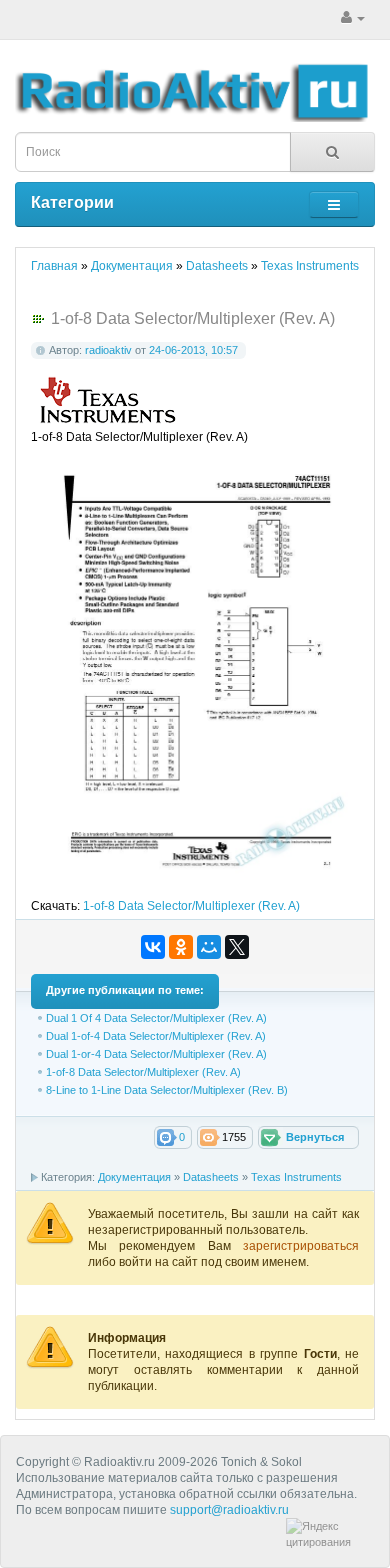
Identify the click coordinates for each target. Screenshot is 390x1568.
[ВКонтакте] (153, 947)
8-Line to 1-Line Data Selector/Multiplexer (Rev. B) (167, 1090)
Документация (134, 1177)
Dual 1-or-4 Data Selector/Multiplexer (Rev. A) (156, 1054)
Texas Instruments (296, 1177)
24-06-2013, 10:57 (193, 350)
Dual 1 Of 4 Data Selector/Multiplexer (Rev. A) (156, 1018)
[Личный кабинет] (353, 18)
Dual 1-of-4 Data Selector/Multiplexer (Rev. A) (156, 1036)
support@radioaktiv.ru (229, 1510)
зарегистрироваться (301, 1246)
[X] (237, 947)
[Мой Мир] (209, 947)
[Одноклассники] (181, 947)
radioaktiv (108, 350)
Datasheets (211, 1177)
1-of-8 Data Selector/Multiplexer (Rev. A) (191, 906)
